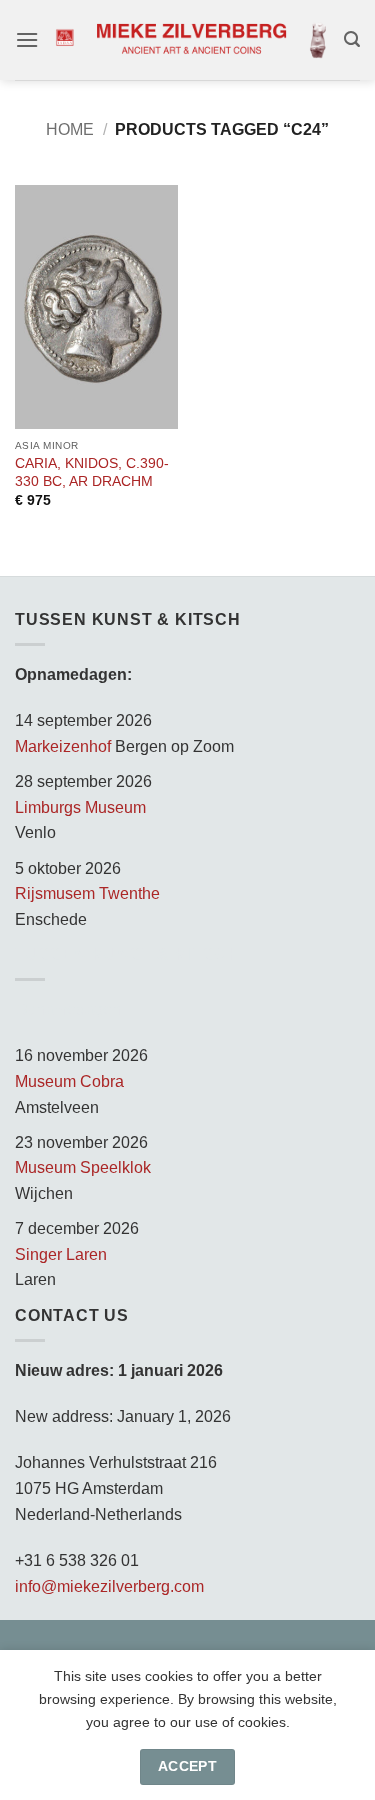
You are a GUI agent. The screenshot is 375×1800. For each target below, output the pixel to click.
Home (70, 129)
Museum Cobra (69, 1081)
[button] (27, 39)
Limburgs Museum (80, 807)
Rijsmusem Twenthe (87, 893)
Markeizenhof (63, 746)
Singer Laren (61, 1254)
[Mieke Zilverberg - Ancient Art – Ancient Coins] (191, 40)
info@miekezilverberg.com (109, 1586)
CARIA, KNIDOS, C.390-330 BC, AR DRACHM (92, 472)
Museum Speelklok (83, 1167)
